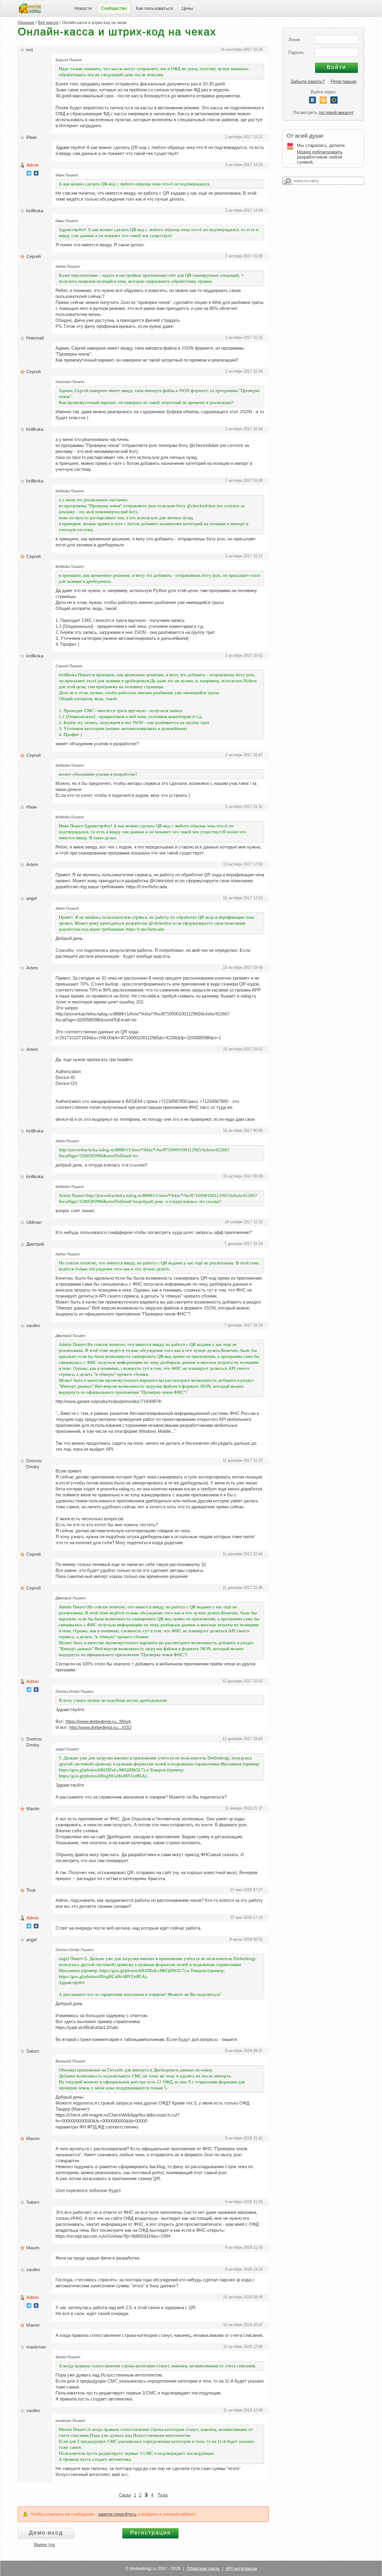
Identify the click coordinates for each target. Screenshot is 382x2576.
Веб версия (48, 23)
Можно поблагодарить (320, 152)
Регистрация (344, 81)
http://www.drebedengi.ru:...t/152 (100, 1727)
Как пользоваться (154, 8)
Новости (83, 8)
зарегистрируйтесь (117, 2514)
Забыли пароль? (308, 81)
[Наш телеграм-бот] (29, 174)
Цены (187, 8)
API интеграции (241, 2568)
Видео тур (44, 2545)
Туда (162, 2495)
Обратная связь (203, 2568)
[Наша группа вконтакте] (36, 174)
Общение (26, 23)
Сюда (125, 2495)
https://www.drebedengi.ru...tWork (98, 1721)
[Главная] (30, 8)
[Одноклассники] (323, 102)
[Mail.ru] (334, 102)
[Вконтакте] (312, 102)
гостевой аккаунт (336, 112)
